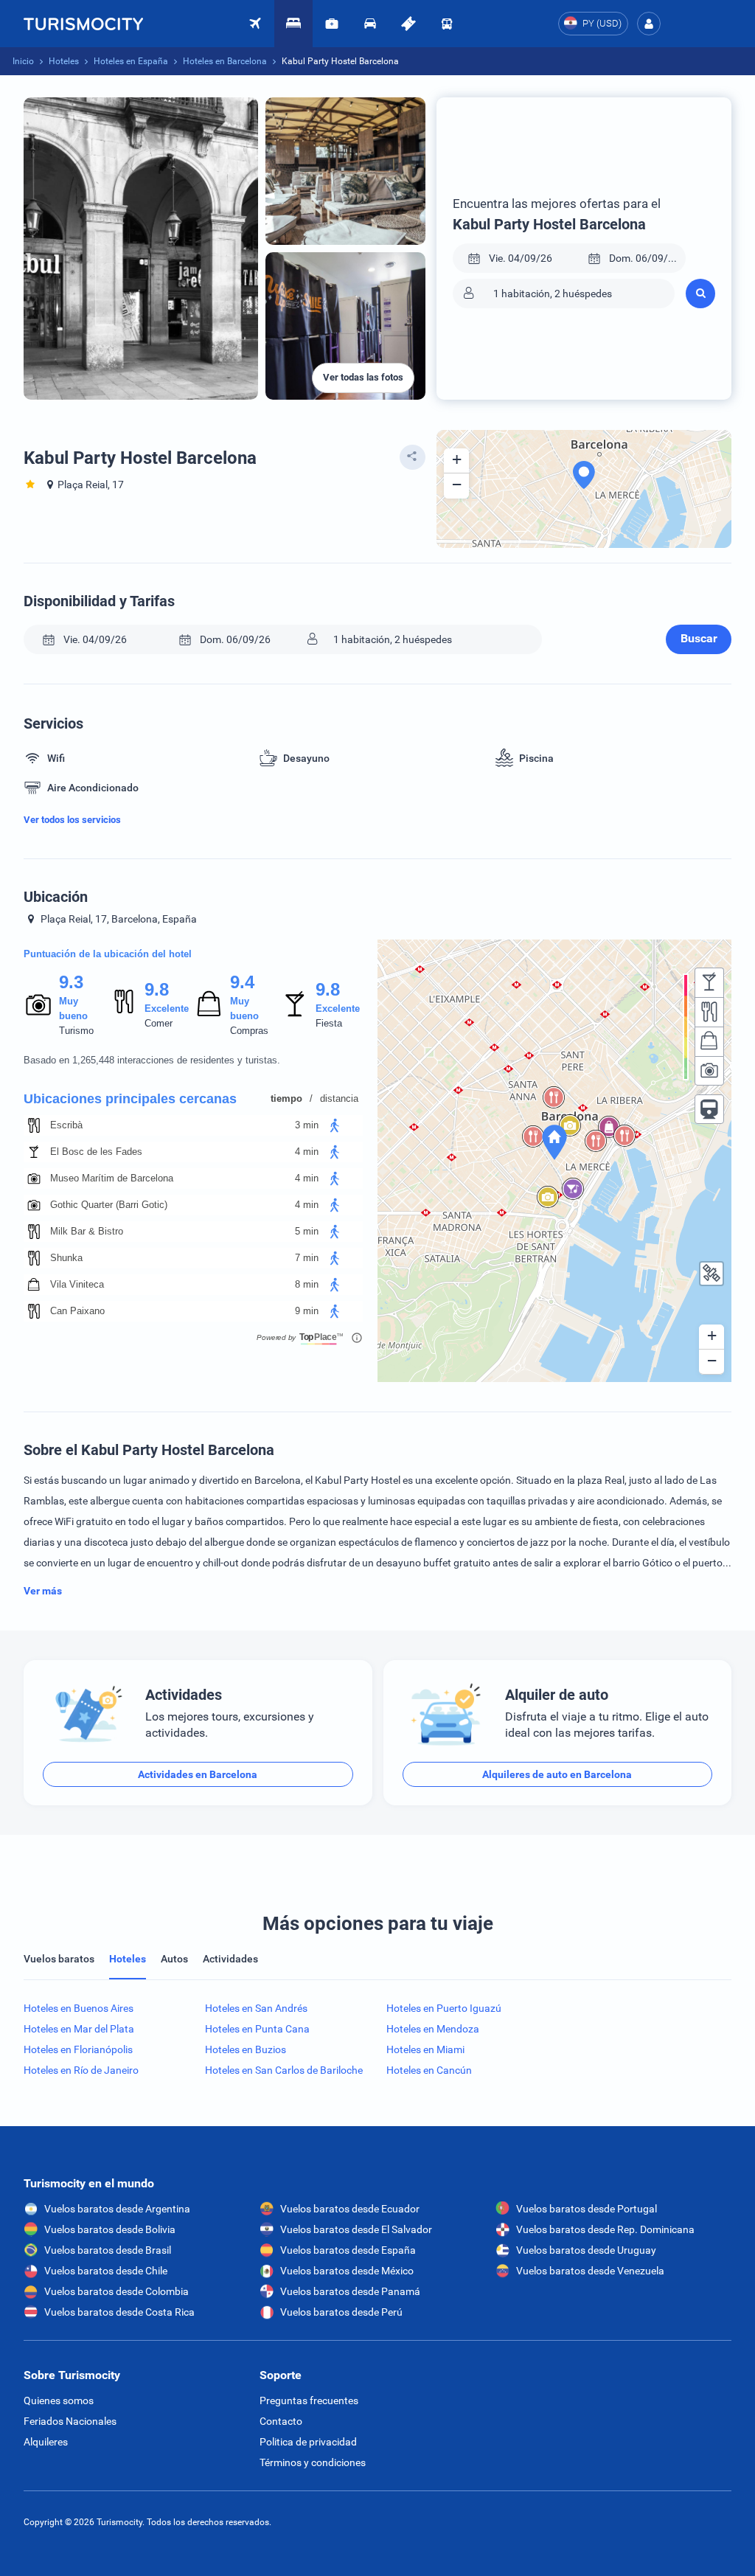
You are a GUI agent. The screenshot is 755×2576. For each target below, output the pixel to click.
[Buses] (447, 24)
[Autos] (370, 24)
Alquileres (46, 2442)
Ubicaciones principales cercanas (130, 1099)
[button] (649, 24)
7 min (307, 1258)
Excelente (167, 1008)
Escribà (66, 1125)
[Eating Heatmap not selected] (709, 1012)
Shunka (66, 1258)
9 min (307, 1311)
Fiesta (329, 1023)
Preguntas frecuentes (309, 2400)
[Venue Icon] (34, 1125)
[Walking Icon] (335, 1125)
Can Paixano (77, 1311)
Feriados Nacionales (70, 2421)
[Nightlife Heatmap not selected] (709, 982)
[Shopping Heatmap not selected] (709, 1041)
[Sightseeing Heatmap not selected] (709, 1071)
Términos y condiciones (313, 2462)
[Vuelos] (83, 24)
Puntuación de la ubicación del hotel (108, 954)
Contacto (281, 2421)
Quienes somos (59, 2400)
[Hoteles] (293, 24)
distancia (339, 1098)
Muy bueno (73, 1008)
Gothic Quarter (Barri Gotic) (109, 1205)
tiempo (286, 1098)
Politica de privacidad (308, 2442)
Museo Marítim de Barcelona (112, 1178)
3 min (307, 1125)
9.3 (71, 982)
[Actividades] (408, 24)
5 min (307, 1231)
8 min (307, 1284)
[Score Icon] (38, 1004)
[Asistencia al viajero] (332, 24)
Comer (159, 1023)
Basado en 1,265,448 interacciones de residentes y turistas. (152, 1060)
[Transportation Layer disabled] (709, 1109)
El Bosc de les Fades (96, 1152)
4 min (307, 1152)
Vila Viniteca (77, 1284)
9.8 (156, 989)
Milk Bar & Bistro (87, 1231)
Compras (249, 1031)
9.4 (242, 982)
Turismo (76, 1031)
